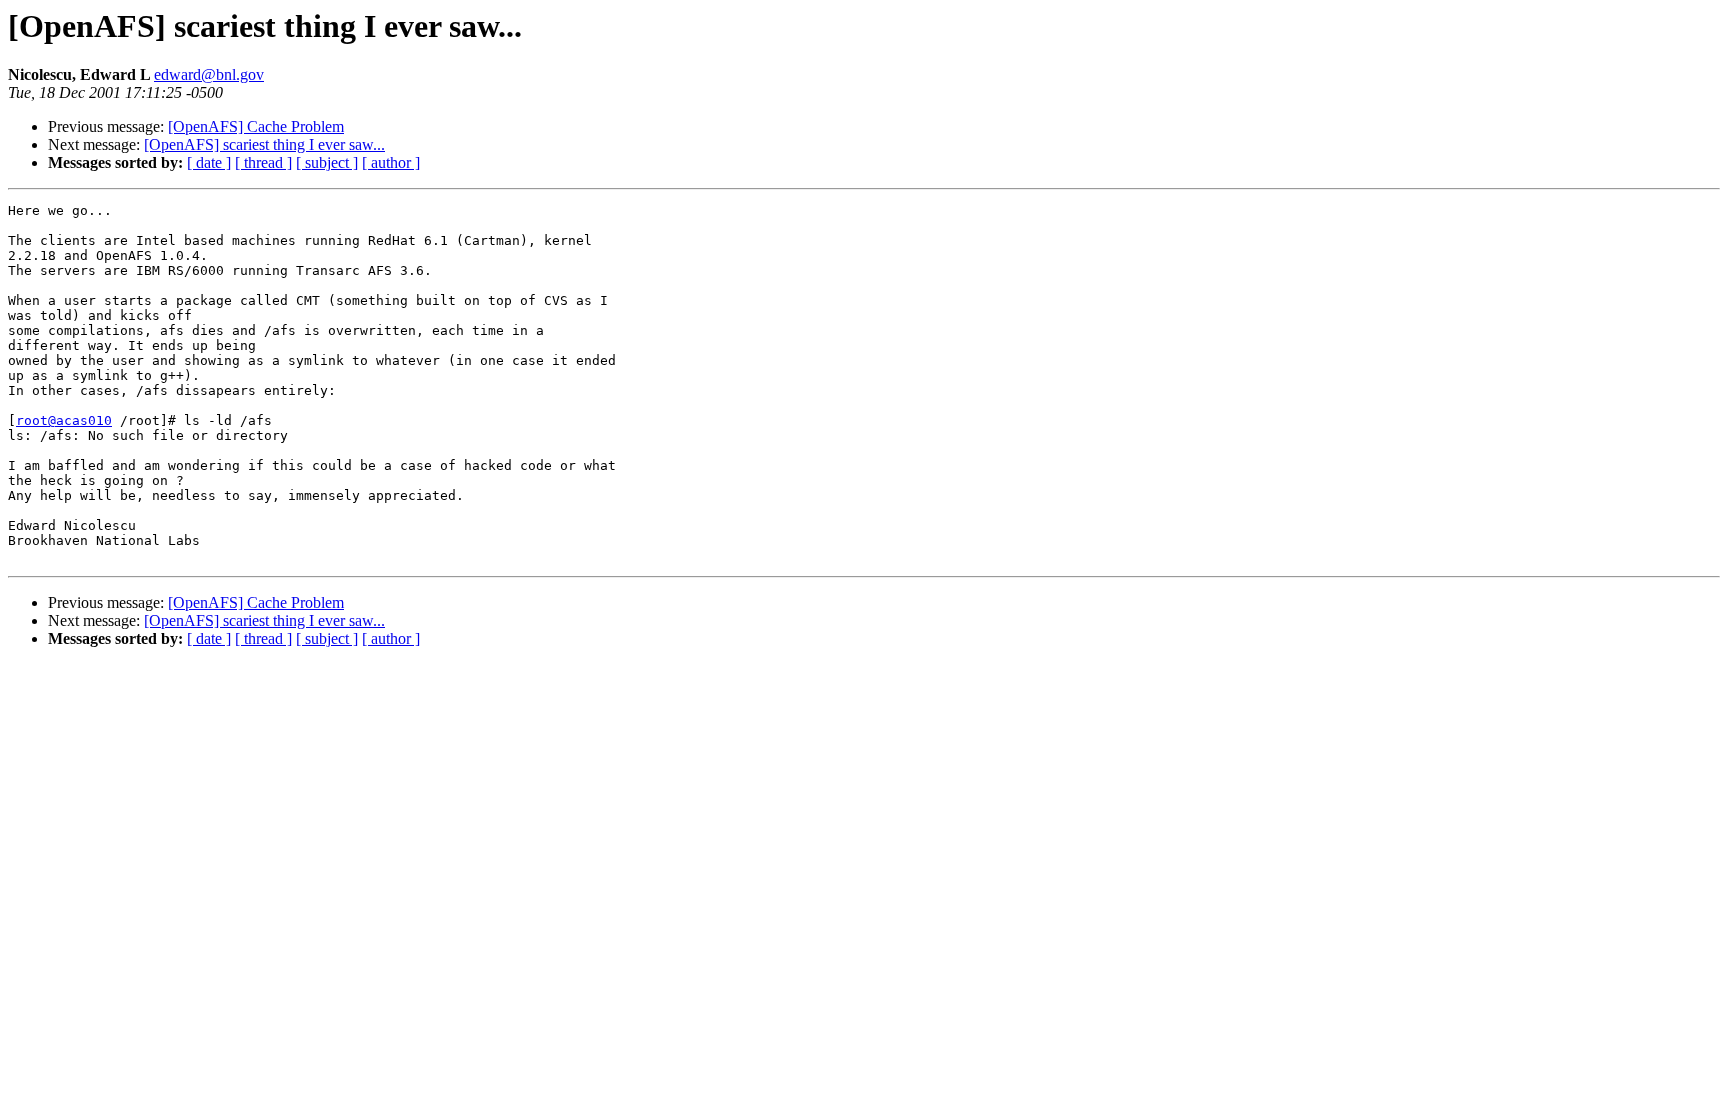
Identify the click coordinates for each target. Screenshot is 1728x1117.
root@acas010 (64, 420)
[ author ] (391, 162)
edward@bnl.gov (209, 74)
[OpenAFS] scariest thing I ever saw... (264, 144)
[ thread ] (263, 162)
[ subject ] (327, 162)
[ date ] (209, 162)
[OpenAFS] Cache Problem (256, 126)
